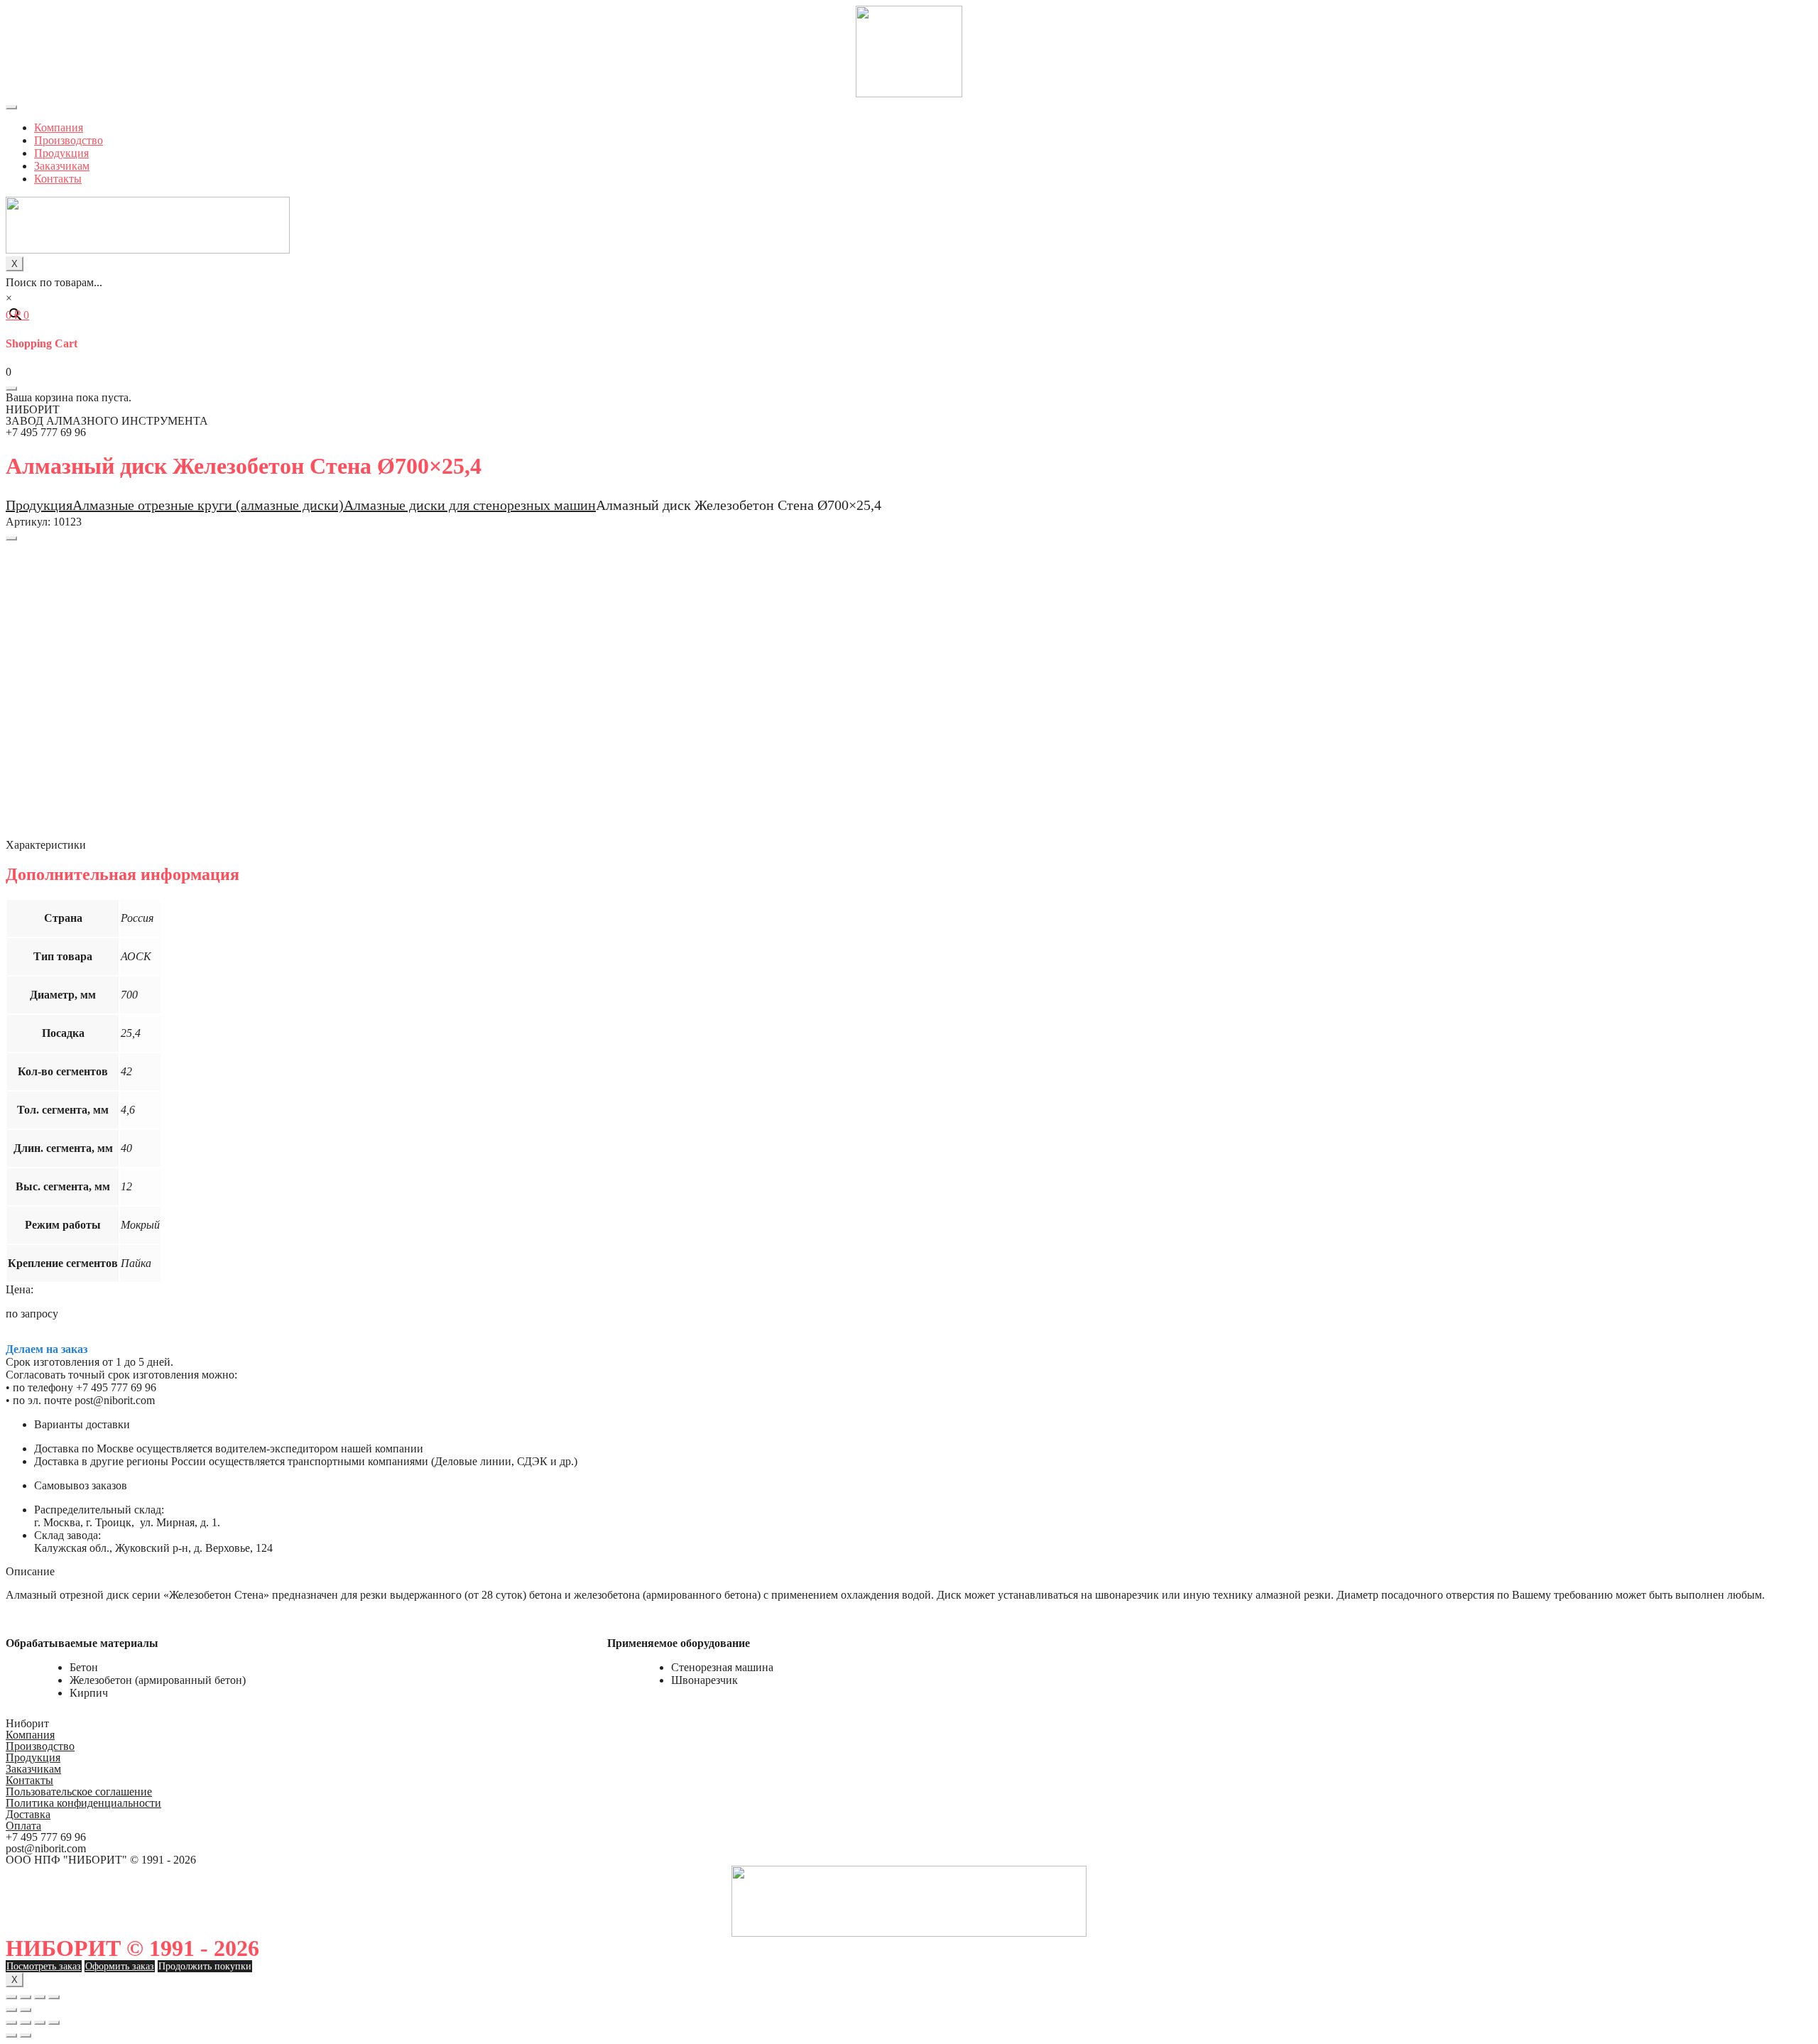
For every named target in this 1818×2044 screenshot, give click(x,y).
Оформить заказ (120, 1966)
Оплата (23, 1826)
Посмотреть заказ (44, 1966)
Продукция (61, 153)
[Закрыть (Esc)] (11, 1997)
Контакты (58, 179)
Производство (69, 140)
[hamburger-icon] (11, 107)
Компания (59, 127)
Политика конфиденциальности (83, 1803)
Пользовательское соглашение (79, 1792)
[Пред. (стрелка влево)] (11, 2010)
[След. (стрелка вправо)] (26, 2010)
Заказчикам (62, 166)
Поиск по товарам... (54, 282)
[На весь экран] (40, 1997)
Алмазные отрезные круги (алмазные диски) (208, 505)
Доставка (28, 1814)
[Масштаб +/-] (54, 1997)
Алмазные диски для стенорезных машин (470, 505)
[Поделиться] (26, 1997)
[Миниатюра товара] (11, 538)
